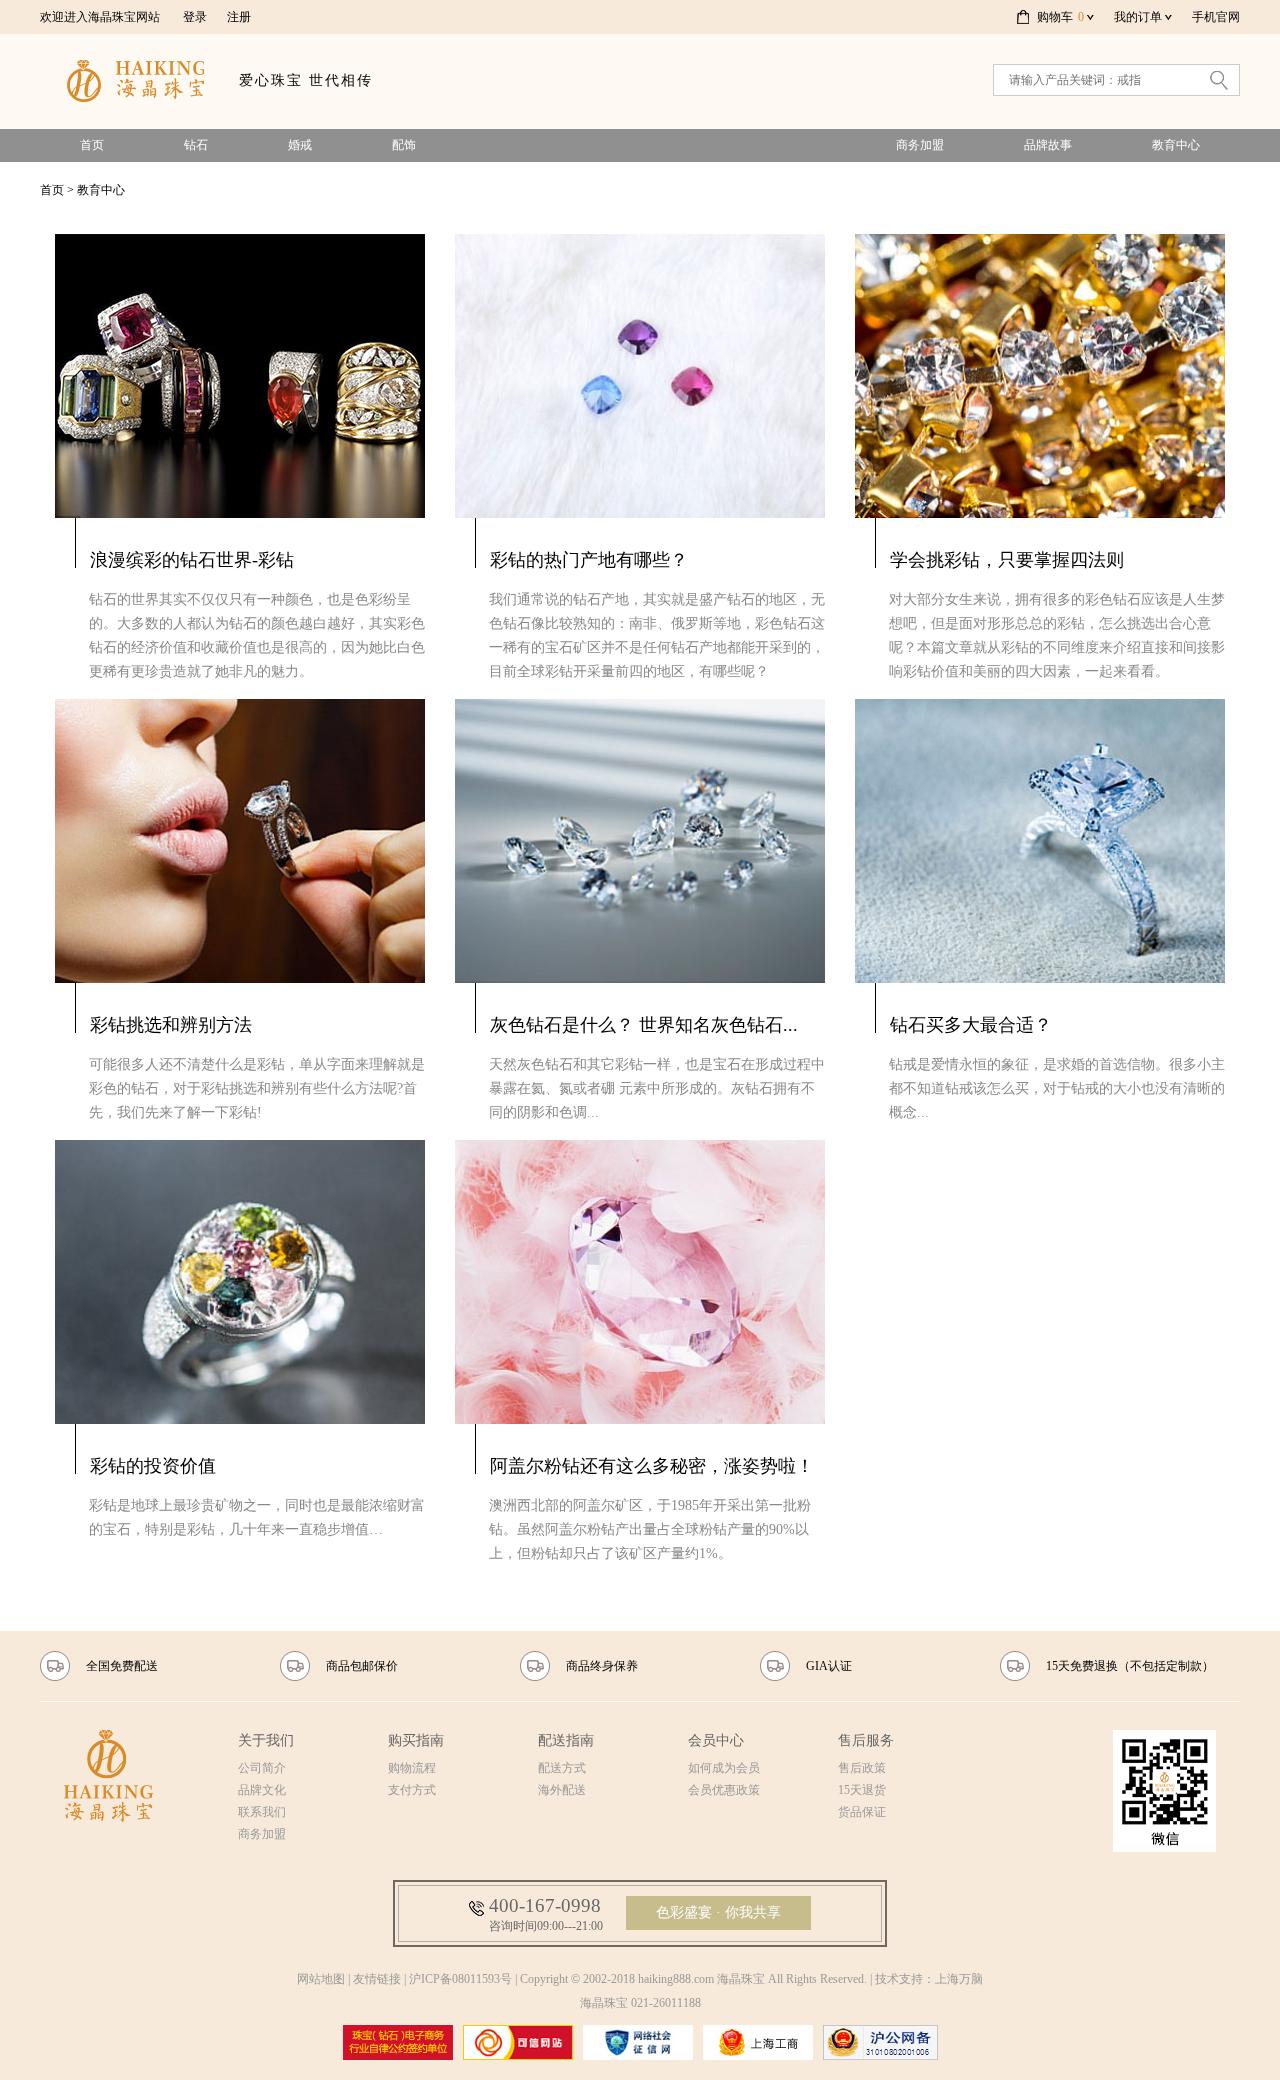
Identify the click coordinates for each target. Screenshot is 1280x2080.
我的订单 (1138, 17)
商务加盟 (920, 145)
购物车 (1060, 17)
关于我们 (266, 1740)
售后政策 (862, 1768)
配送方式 (562, 1768)
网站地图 (321, 1979)
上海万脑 (959, 1979)
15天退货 (862, 1790)
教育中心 (1176, 145)
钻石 (196, 145)
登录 (195, 17)
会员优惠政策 (724, 1790)
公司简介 (262, 1768)
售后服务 (866, 1740)
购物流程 (412, 1768)
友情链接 (377, 1979)
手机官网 (1216, 17)
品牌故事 (1048, 145)
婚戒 (300, 145)
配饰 (404, 145)
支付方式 (412, 1790)
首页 (92, 145)
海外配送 (562, 1790)
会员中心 (716, 1740)
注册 (239, 17)
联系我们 (262, 1812)
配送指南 (566, 1740)
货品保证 (862, 1812)
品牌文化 (262, 1790)
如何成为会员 (724, 1768)
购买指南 (416, 1740)
